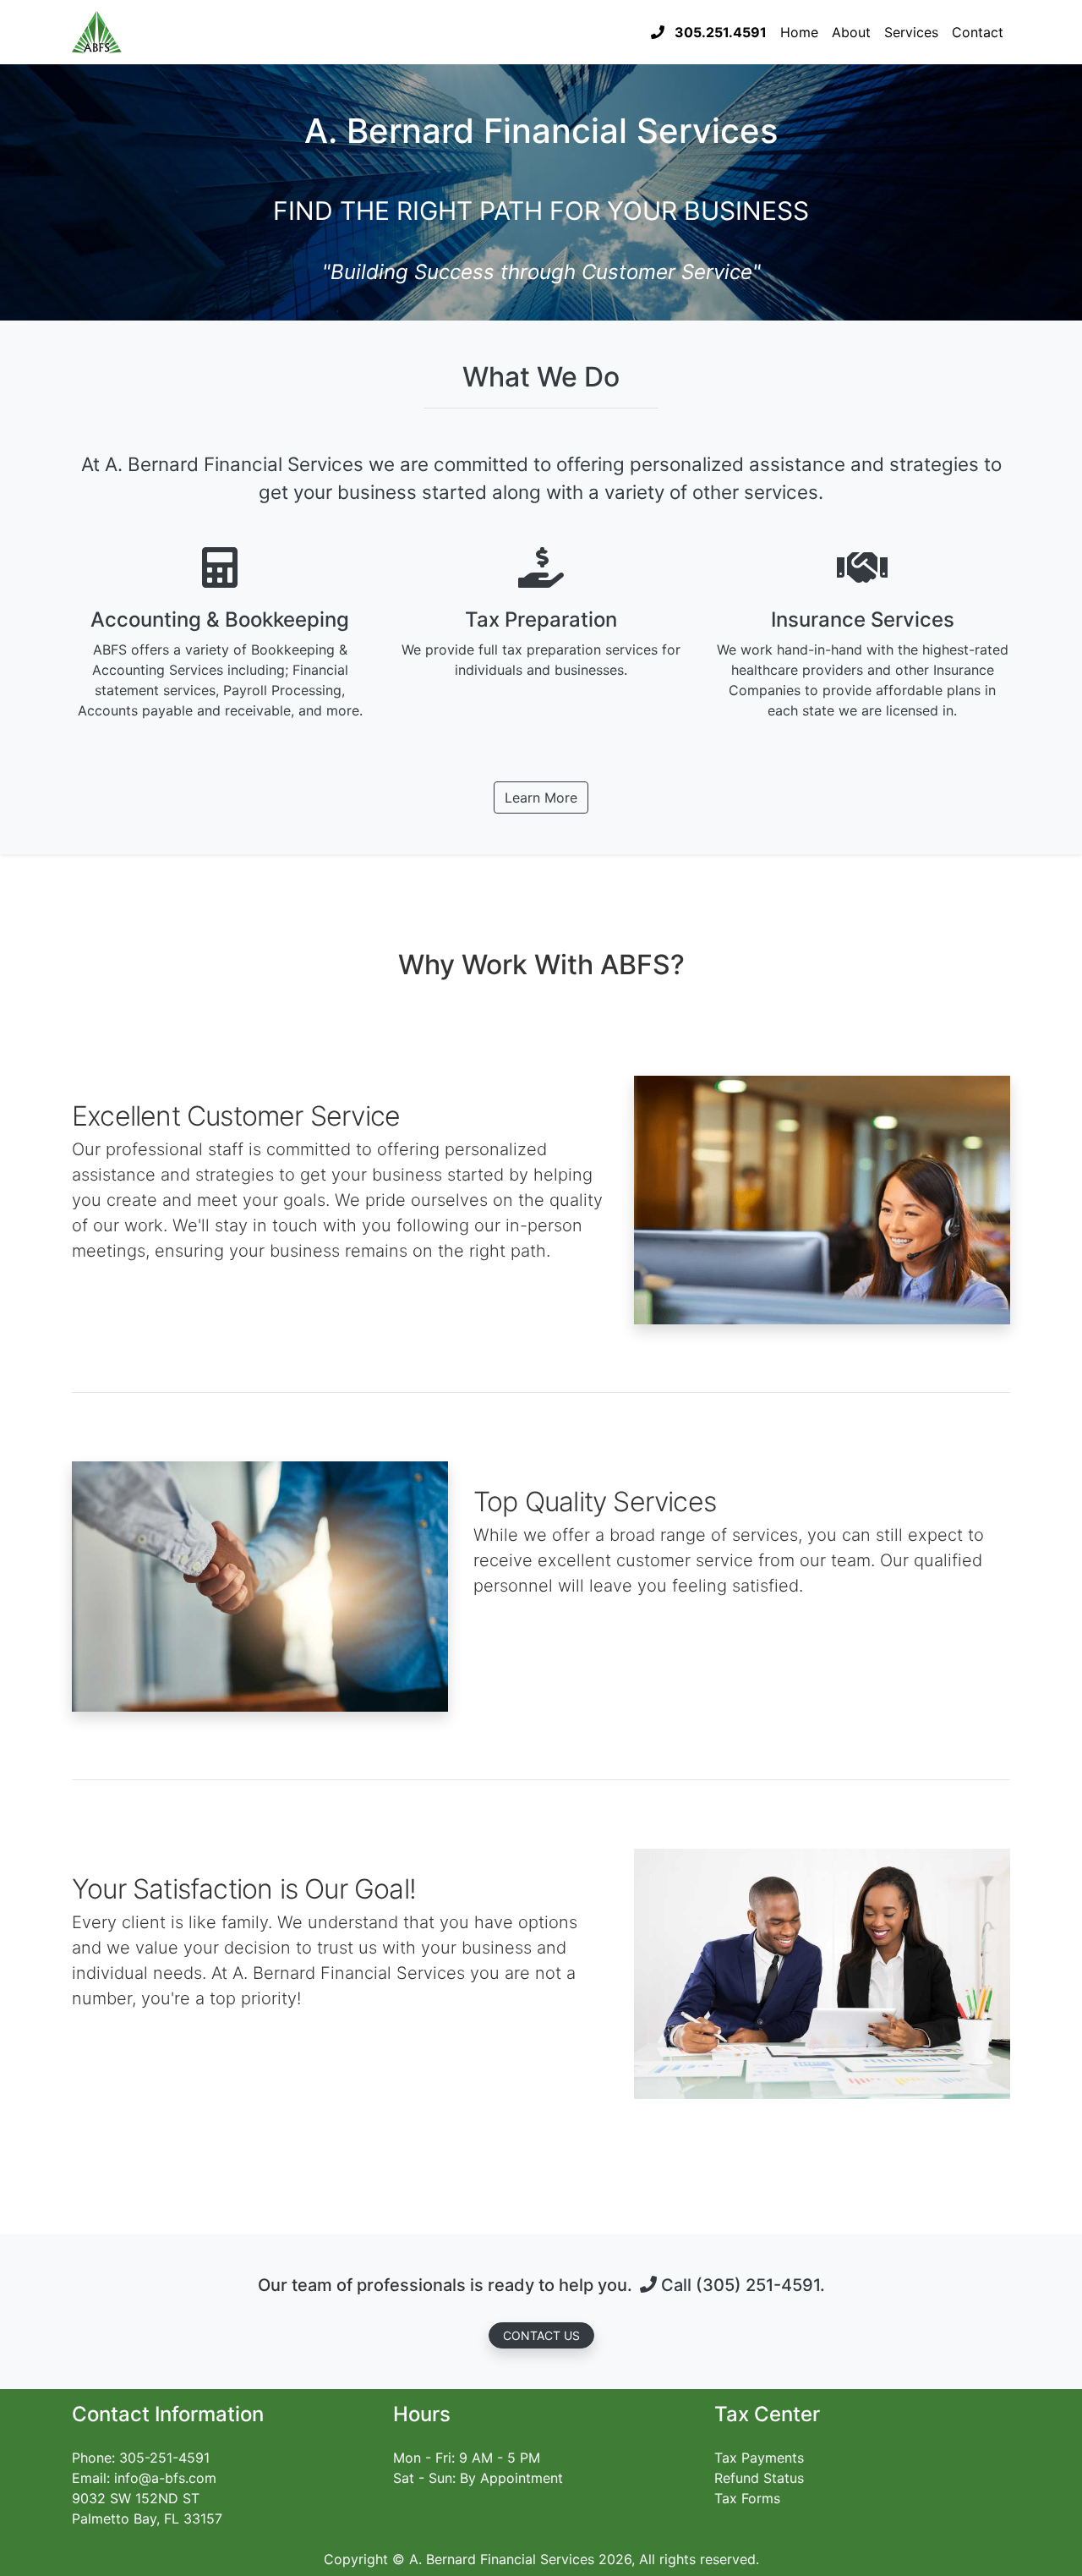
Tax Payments (759, 2458)
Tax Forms (747, 2498)
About (851, 32)
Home (799, 32)
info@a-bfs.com (165, 2478)
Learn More (541, 797)
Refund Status (759, 2478)
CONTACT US (541, 2335)
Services (911, 32)
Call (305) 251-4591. (741, 2285)
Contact (978, 32)
